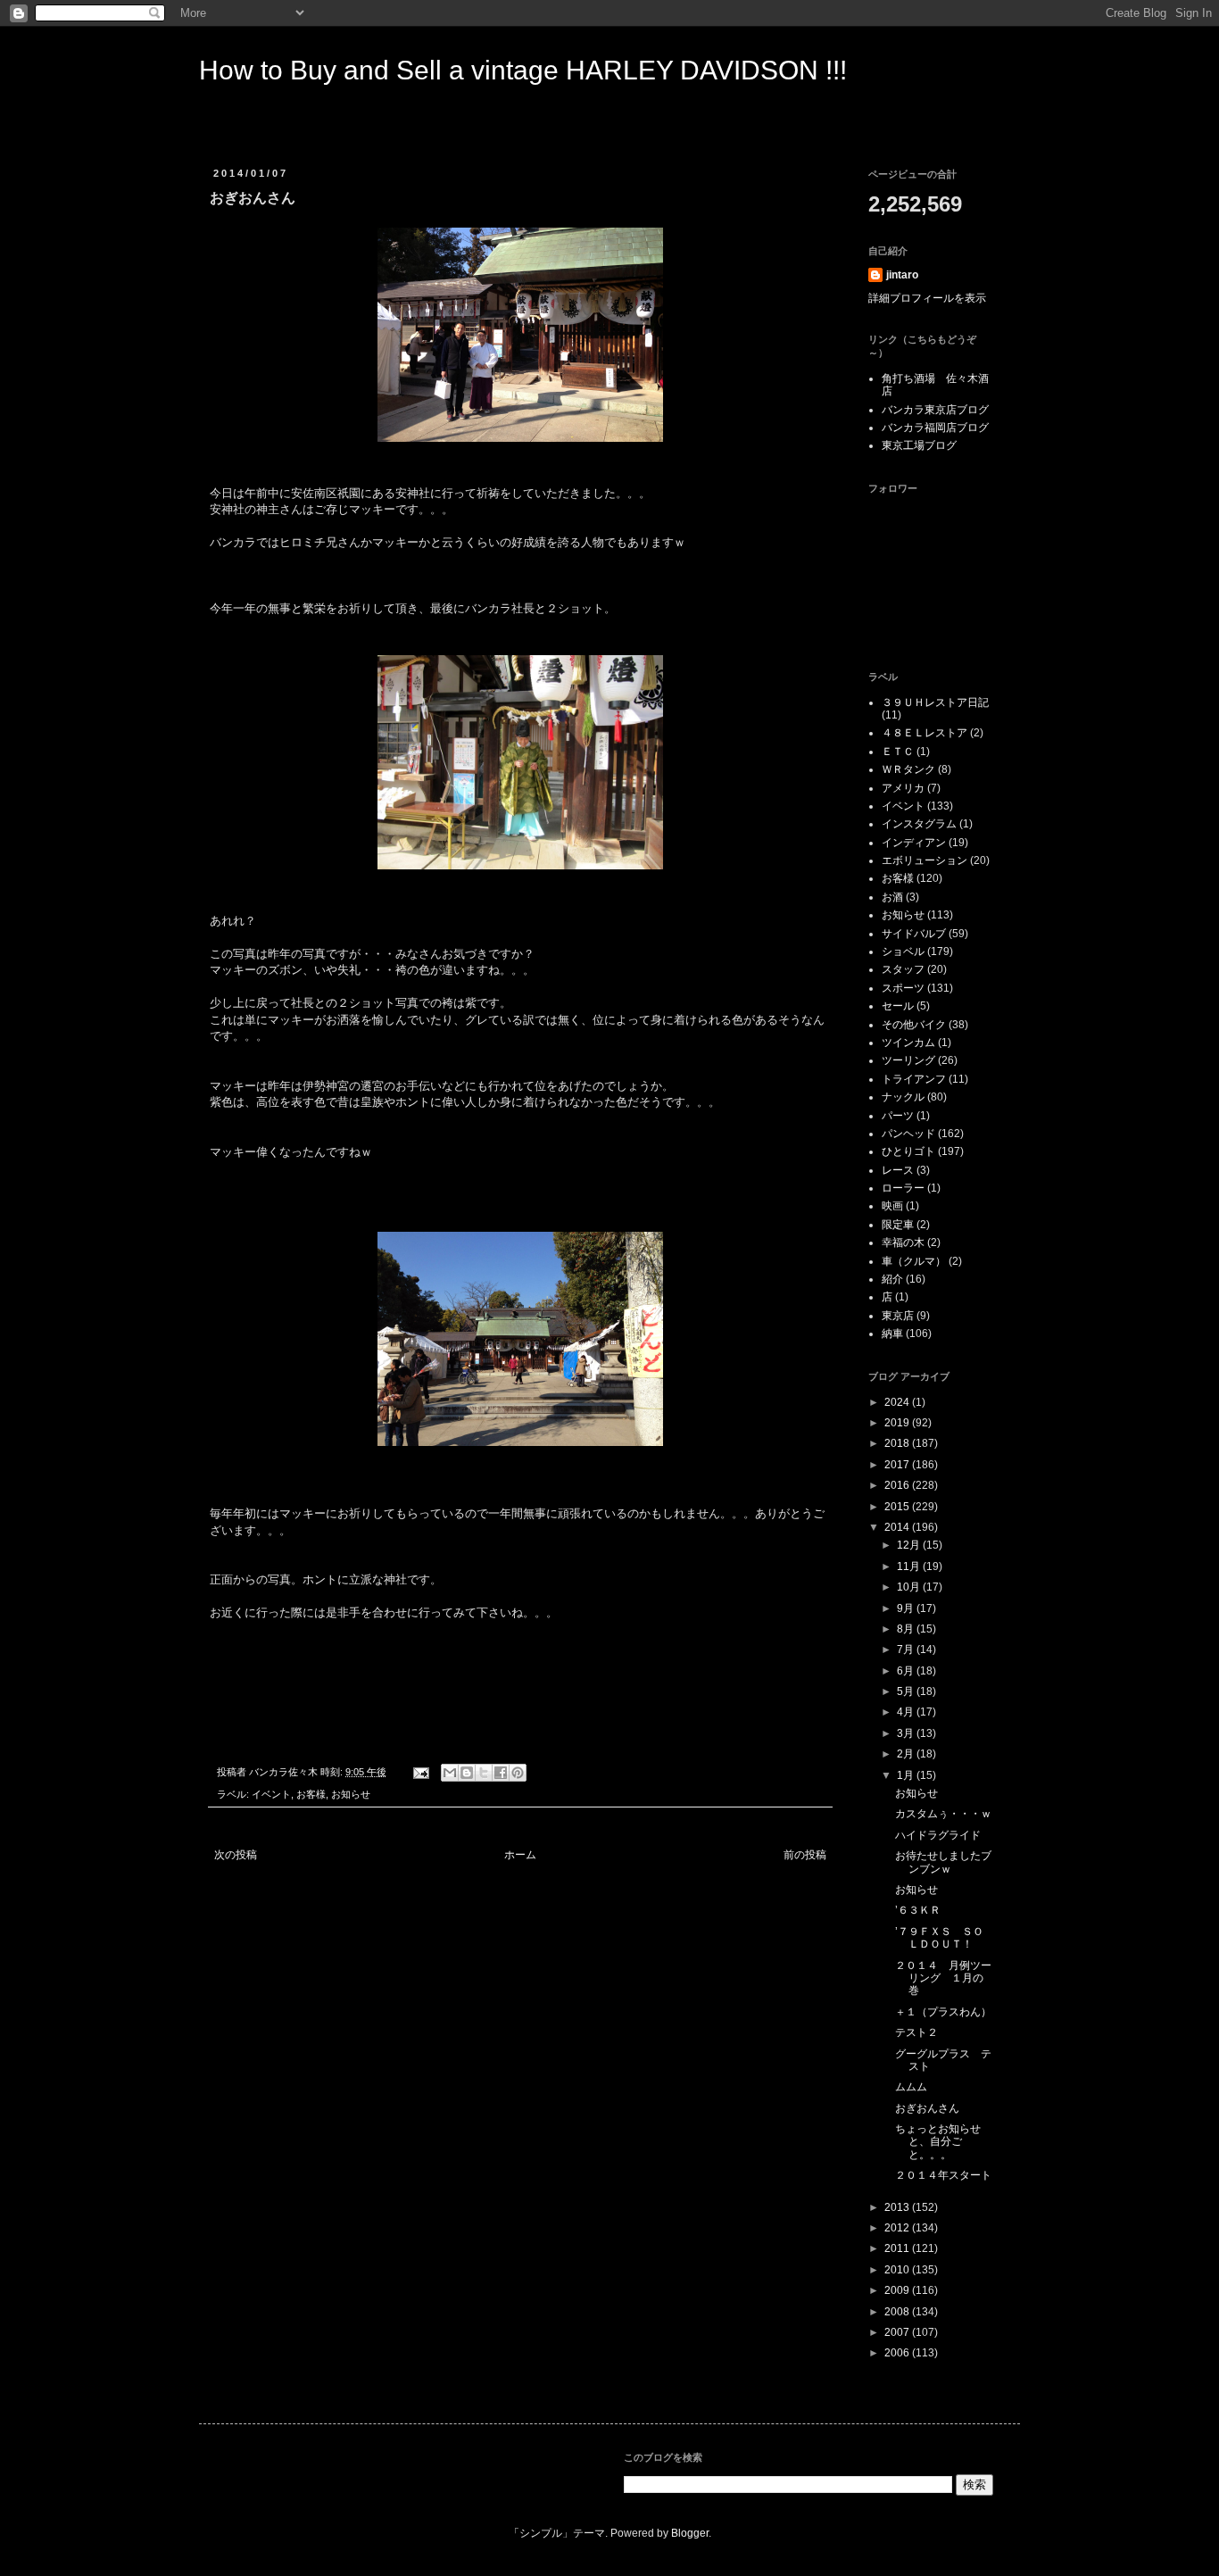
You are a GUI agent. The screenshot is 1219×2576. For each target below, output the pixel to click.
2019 (898, 1423)
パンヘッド (908, 1134)
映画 (892, 1206)
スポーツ (903, 988)
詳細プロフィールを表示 (927, 298)
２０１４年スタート (943, 2175)
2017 (898, 1465)
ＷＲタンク (908, 769)
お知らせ (351, 1794)
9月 (907, 1608)
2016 (898, 1485)
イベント (271, 1794)
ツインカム (908, 1043)
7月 (907, 1649)
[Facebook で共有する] (501, 1773)
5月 (907, 1691)
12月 (910, 1545)
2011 (898, 2248)
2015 (898, 1507)
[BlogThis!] (467, 1773)
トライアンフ (914, 1079)
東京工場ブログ (919, 445)
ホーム (520, 1855)
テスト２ (916, 2032)
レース (898, 1170)
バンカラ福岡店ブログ (935, 428)
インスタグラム (919, 824)
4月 (907, 1712)
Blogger (690, 2533)
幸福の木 (903, 1242)
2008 (898, 2312)
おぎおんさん (927, 2108)
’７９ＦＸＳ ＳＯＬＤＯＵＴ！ (939, 1938)
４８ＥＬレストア (925, 733)
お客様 (311, 1794)
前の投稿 (805, 1855)
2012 (898, 2228)
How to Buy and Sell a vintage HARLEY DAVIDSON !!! (523, 70)
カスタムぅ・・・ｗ (943, 1814)
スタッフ (903, 969)
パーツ (898, 1116)
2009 (898, 2290)
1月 (907, 1775)
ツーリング (908, 1060)
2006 (898, 2353)
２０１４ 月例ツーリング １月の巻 (943, 1978)
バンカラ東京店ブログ (935, 410)
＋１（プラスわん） (943, 2012)
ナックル (903, 1097)
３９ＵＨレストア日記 (935, 702)
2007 (898, 2332)
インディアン (914, 843)
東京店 (898, 1316)
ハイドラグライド (938, 1835)
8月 (907, 1629)
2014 (898, 1527)
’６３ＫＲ (918, 1910)
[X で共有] (484, 1773)
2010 (898, 2270)
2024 (898, 1402)
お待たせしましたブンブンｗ (943, 1862)
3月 (907, 1733)
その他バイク (914, 1025)
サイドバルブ (914, 934)
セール (898, 1006)
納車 (892, 1334)
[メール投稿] (420, 1772)
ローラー (903, 1188)
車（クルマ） (914, 1261)
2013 (898, 2207)
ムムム (911, 2087)
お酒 (892, 897)
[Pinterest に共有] (518, 1773)
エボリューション (925, 860)
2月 (907, 1754)
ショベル (903, 951)
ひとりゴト (908, 1151)
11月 (910, 1566)
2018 (898, 1443)
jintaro (902, 275)
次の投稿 (236, 1855)
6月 (907, 1671)
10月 (910, 1587)
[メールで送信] (450, 1773)
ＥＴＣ (898, 752)
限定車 (898, 1225)
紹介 (892, 1279)
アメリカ (903, 788)
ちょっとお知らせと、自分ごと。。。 (938, 2142)
